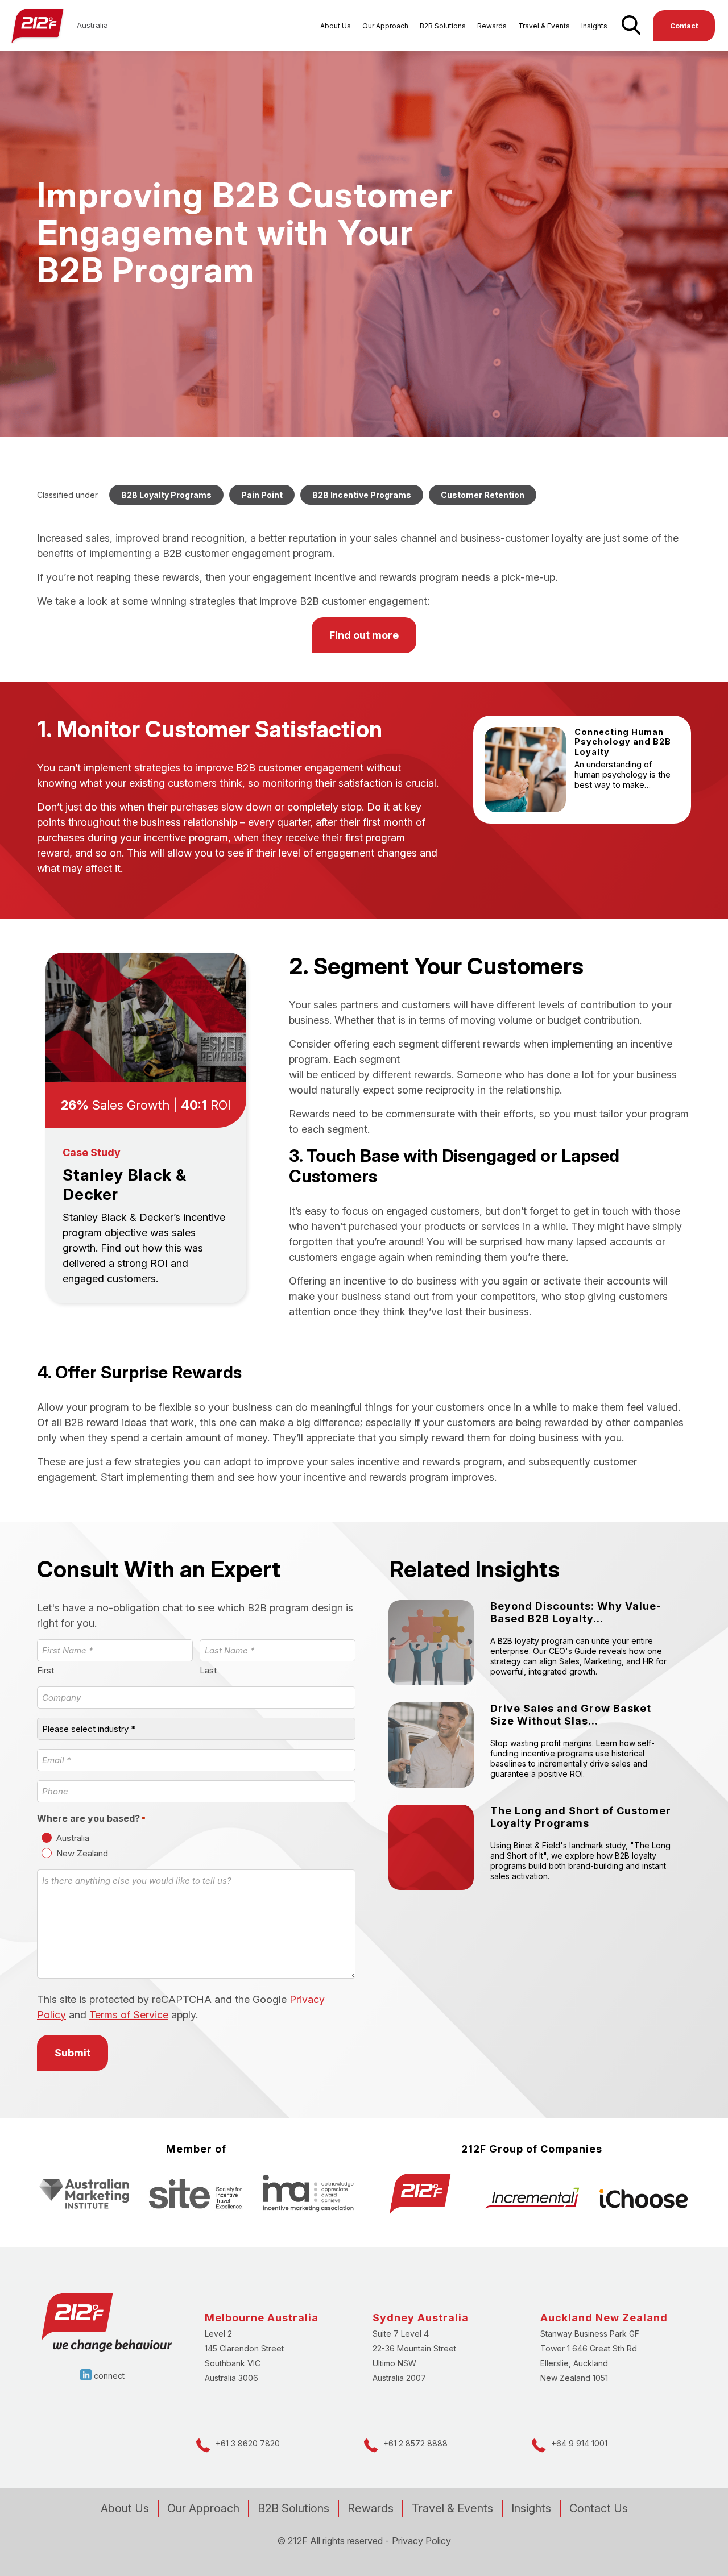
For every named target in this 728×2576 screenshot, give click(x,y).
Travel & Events (544, 26)
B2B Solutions (443, 26)
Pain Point (262, 495)
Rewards (492, 26)
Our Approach (385, 26)
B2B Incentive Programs (362, 495)
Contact (684, 26)
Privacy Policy (421, 2541)
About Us (336, 26)
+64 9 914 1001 (579, 2443)
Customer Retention (483, 495)
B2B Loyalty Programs (166, 495)
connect (109, 2376)
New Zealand (82, 1853)
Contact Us (599, 2508)
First (45, 1670)
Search (630, 31)
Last (208, 1670)
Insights (594, 26)
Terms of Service (129, 2015)
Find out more (364, 635)
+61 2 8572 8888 (415, 2443)
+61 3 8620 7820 (248, 2443)
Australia (73, 1838)
